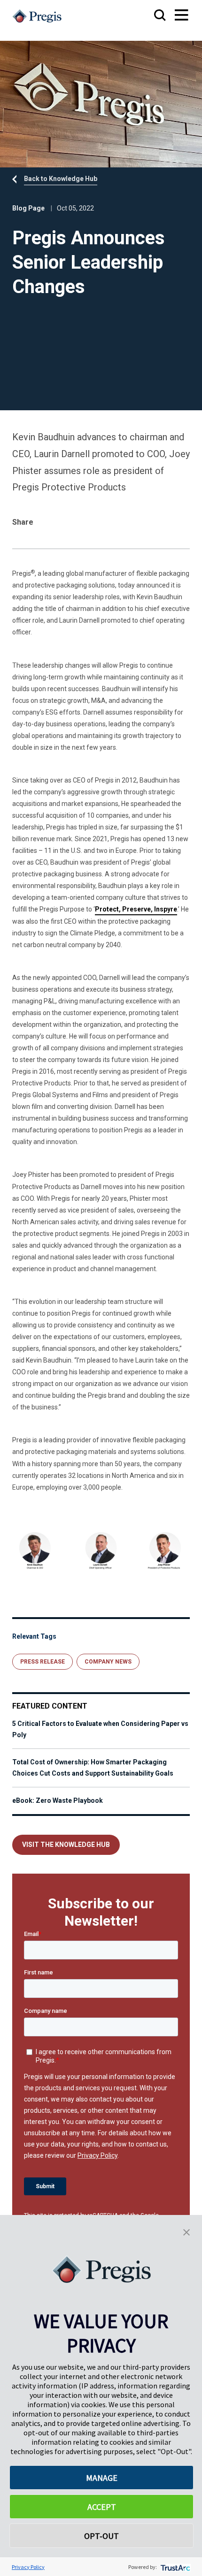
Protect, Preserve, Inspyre (136, 909)
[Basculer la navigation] (172, 16)
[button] (186, 2231)
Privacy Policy (28, 2567)
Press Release (43, 1662)
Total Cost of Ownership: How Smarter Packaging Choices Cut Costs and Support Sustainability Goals (93, 1768)
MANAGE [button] (102, 2478)
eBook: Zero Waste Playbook (58, 1800)
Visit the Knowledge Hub (66, 1845)
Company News (108, 1662)
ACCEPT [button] (102, 2507)
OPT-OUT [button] (101, 2536)
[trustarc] (175, 2567)
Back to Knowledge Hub (61, 179)
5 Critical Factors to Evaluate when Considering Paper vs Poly (100, 1729)
